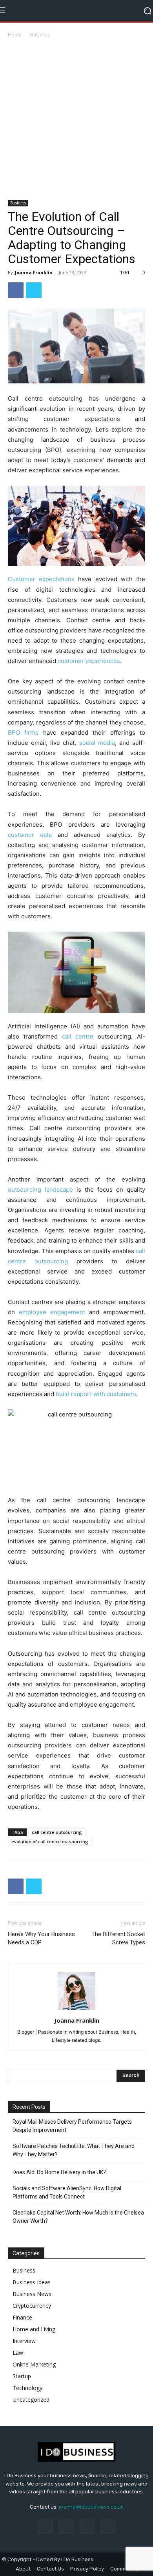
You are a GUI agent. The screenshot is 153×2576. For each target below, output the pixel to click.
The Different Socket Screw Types (118, 1938)
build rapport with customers (96, 1394)
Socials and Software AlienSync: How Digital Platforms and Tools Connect (67, 2192)
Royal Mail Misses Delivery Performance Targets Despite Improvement (72, 2126)
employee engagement (52, 1312)
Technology (27, 2388)
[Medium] (87, 2526)
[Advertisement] (76, 119)
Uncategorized (31, 2400)
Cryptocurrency (32, 2306)
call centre (78, 1036)
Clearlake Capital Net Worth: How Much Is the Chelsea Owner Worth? (78, 2217)
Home (15, 35)
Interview (24, 2341)
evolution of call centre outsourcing (50, 1842)
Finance (22, 2317)
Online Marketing (34, 2364)
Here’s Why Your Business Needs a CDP (41, 1938)
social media (97, 743)
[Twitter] (34, 290)
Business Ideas (32, 2282)
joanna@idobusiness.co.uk (91, 2507)
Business (40, 35)
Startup (22, 2376)
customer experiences (89, 661)
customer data (30, 835)
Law (18, 2353)
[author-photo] (76, 2010)
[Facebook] (16, 290)
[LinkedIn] (66, 2526)
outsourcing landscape (40, 1190)
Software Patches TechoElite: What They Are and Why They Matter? (74, 2150)
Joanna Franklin (34, 272)
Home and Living (34, 2329)
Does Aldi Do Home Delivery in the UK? (59, 2172)
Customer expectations (41, 579)
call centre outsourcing (57, 1832)
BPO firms (23, 733)
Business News (32, 2294)
